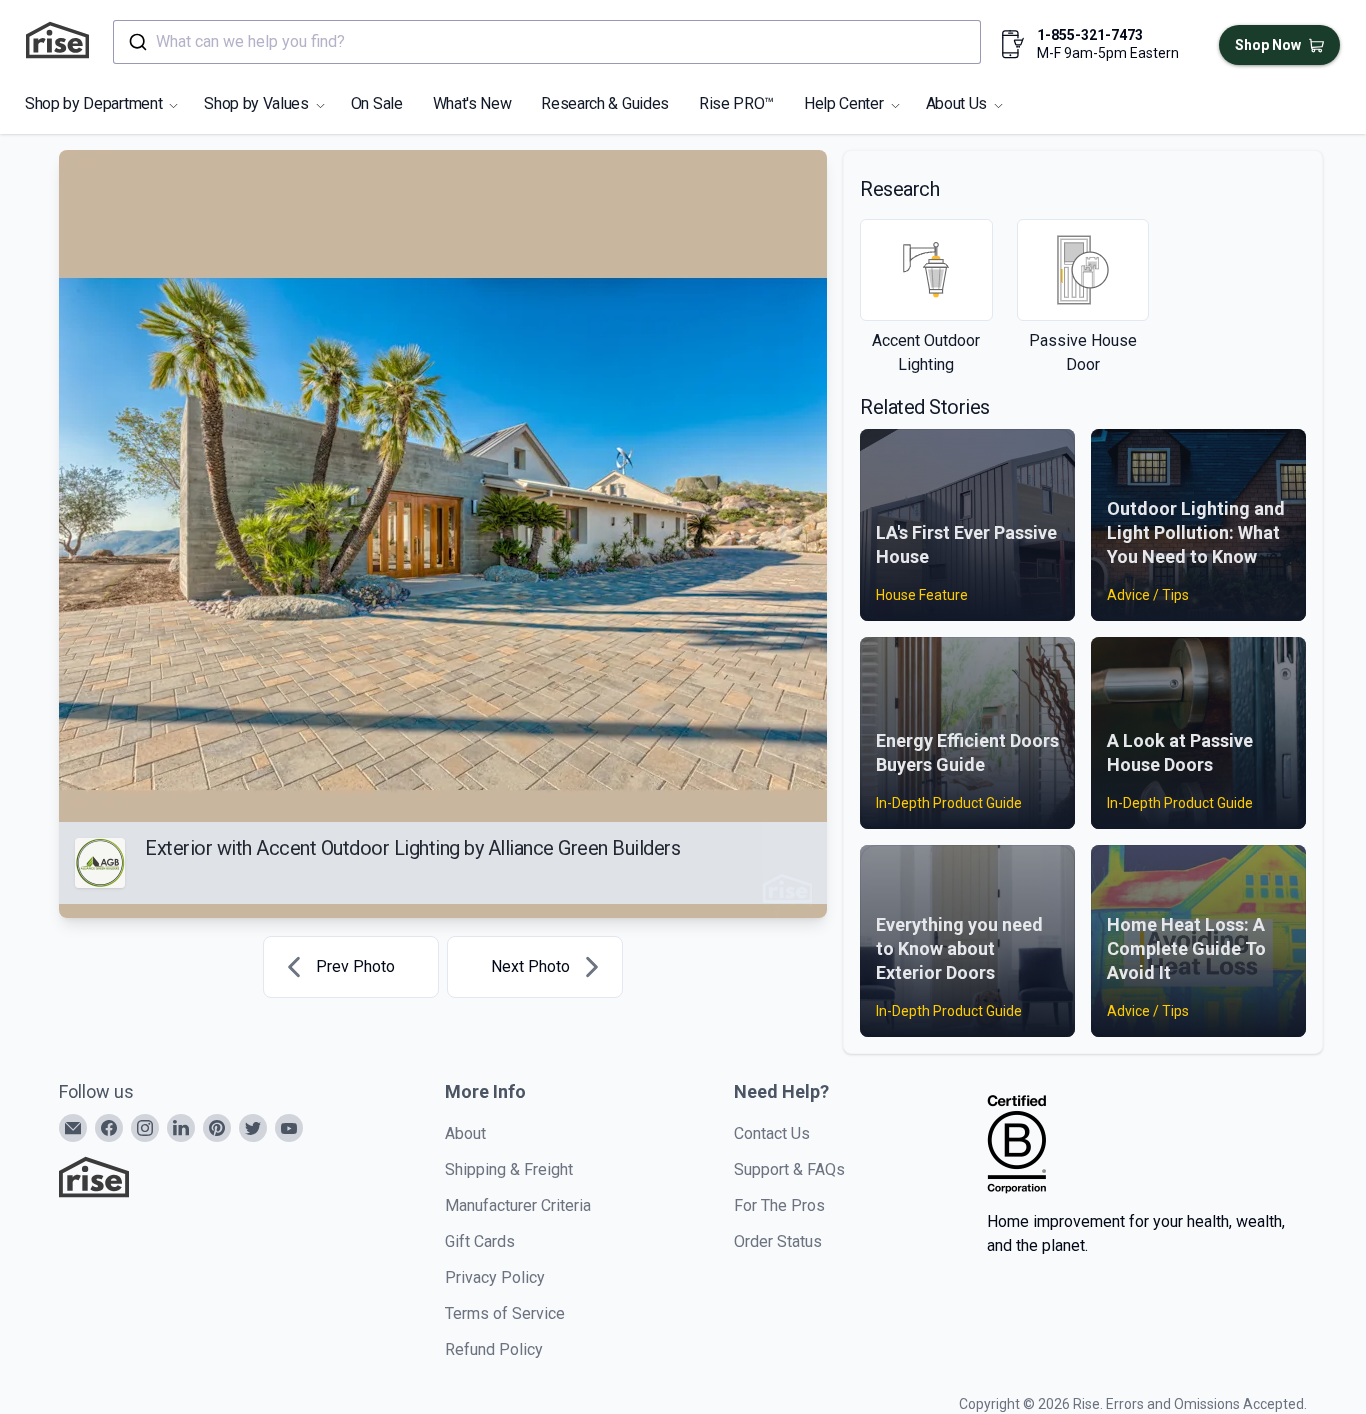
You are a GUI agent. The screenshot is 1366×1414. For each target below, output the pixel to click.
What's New (472, 103)
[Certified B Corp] (1017, 1144)
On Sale (377, 103)
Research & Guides (605, 103)
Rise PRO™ (736, 103)
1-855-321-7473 (1090, 35)
